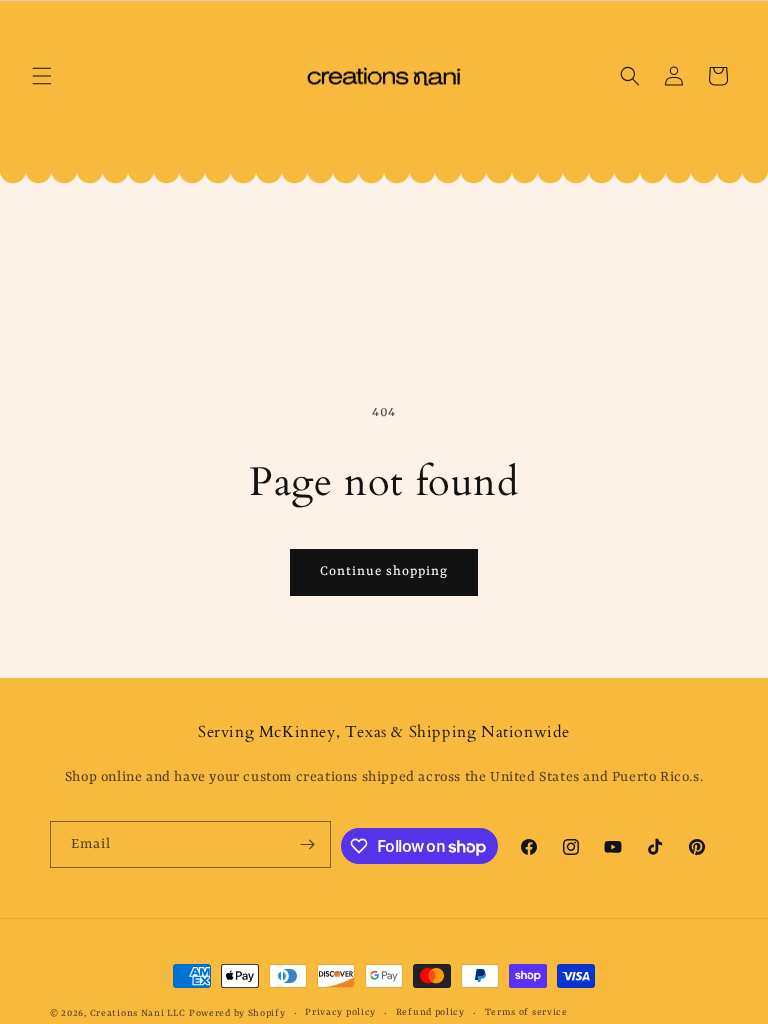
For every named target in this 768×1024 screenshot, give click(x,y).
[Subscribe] (308, 844)
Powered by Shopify (237, 1013)
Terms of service (526, 1012)
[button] (42, 76)
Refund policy (430, 1012)
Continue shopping (384, 571)
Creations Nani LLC (138, 1013)
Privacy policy (340, 1012)
